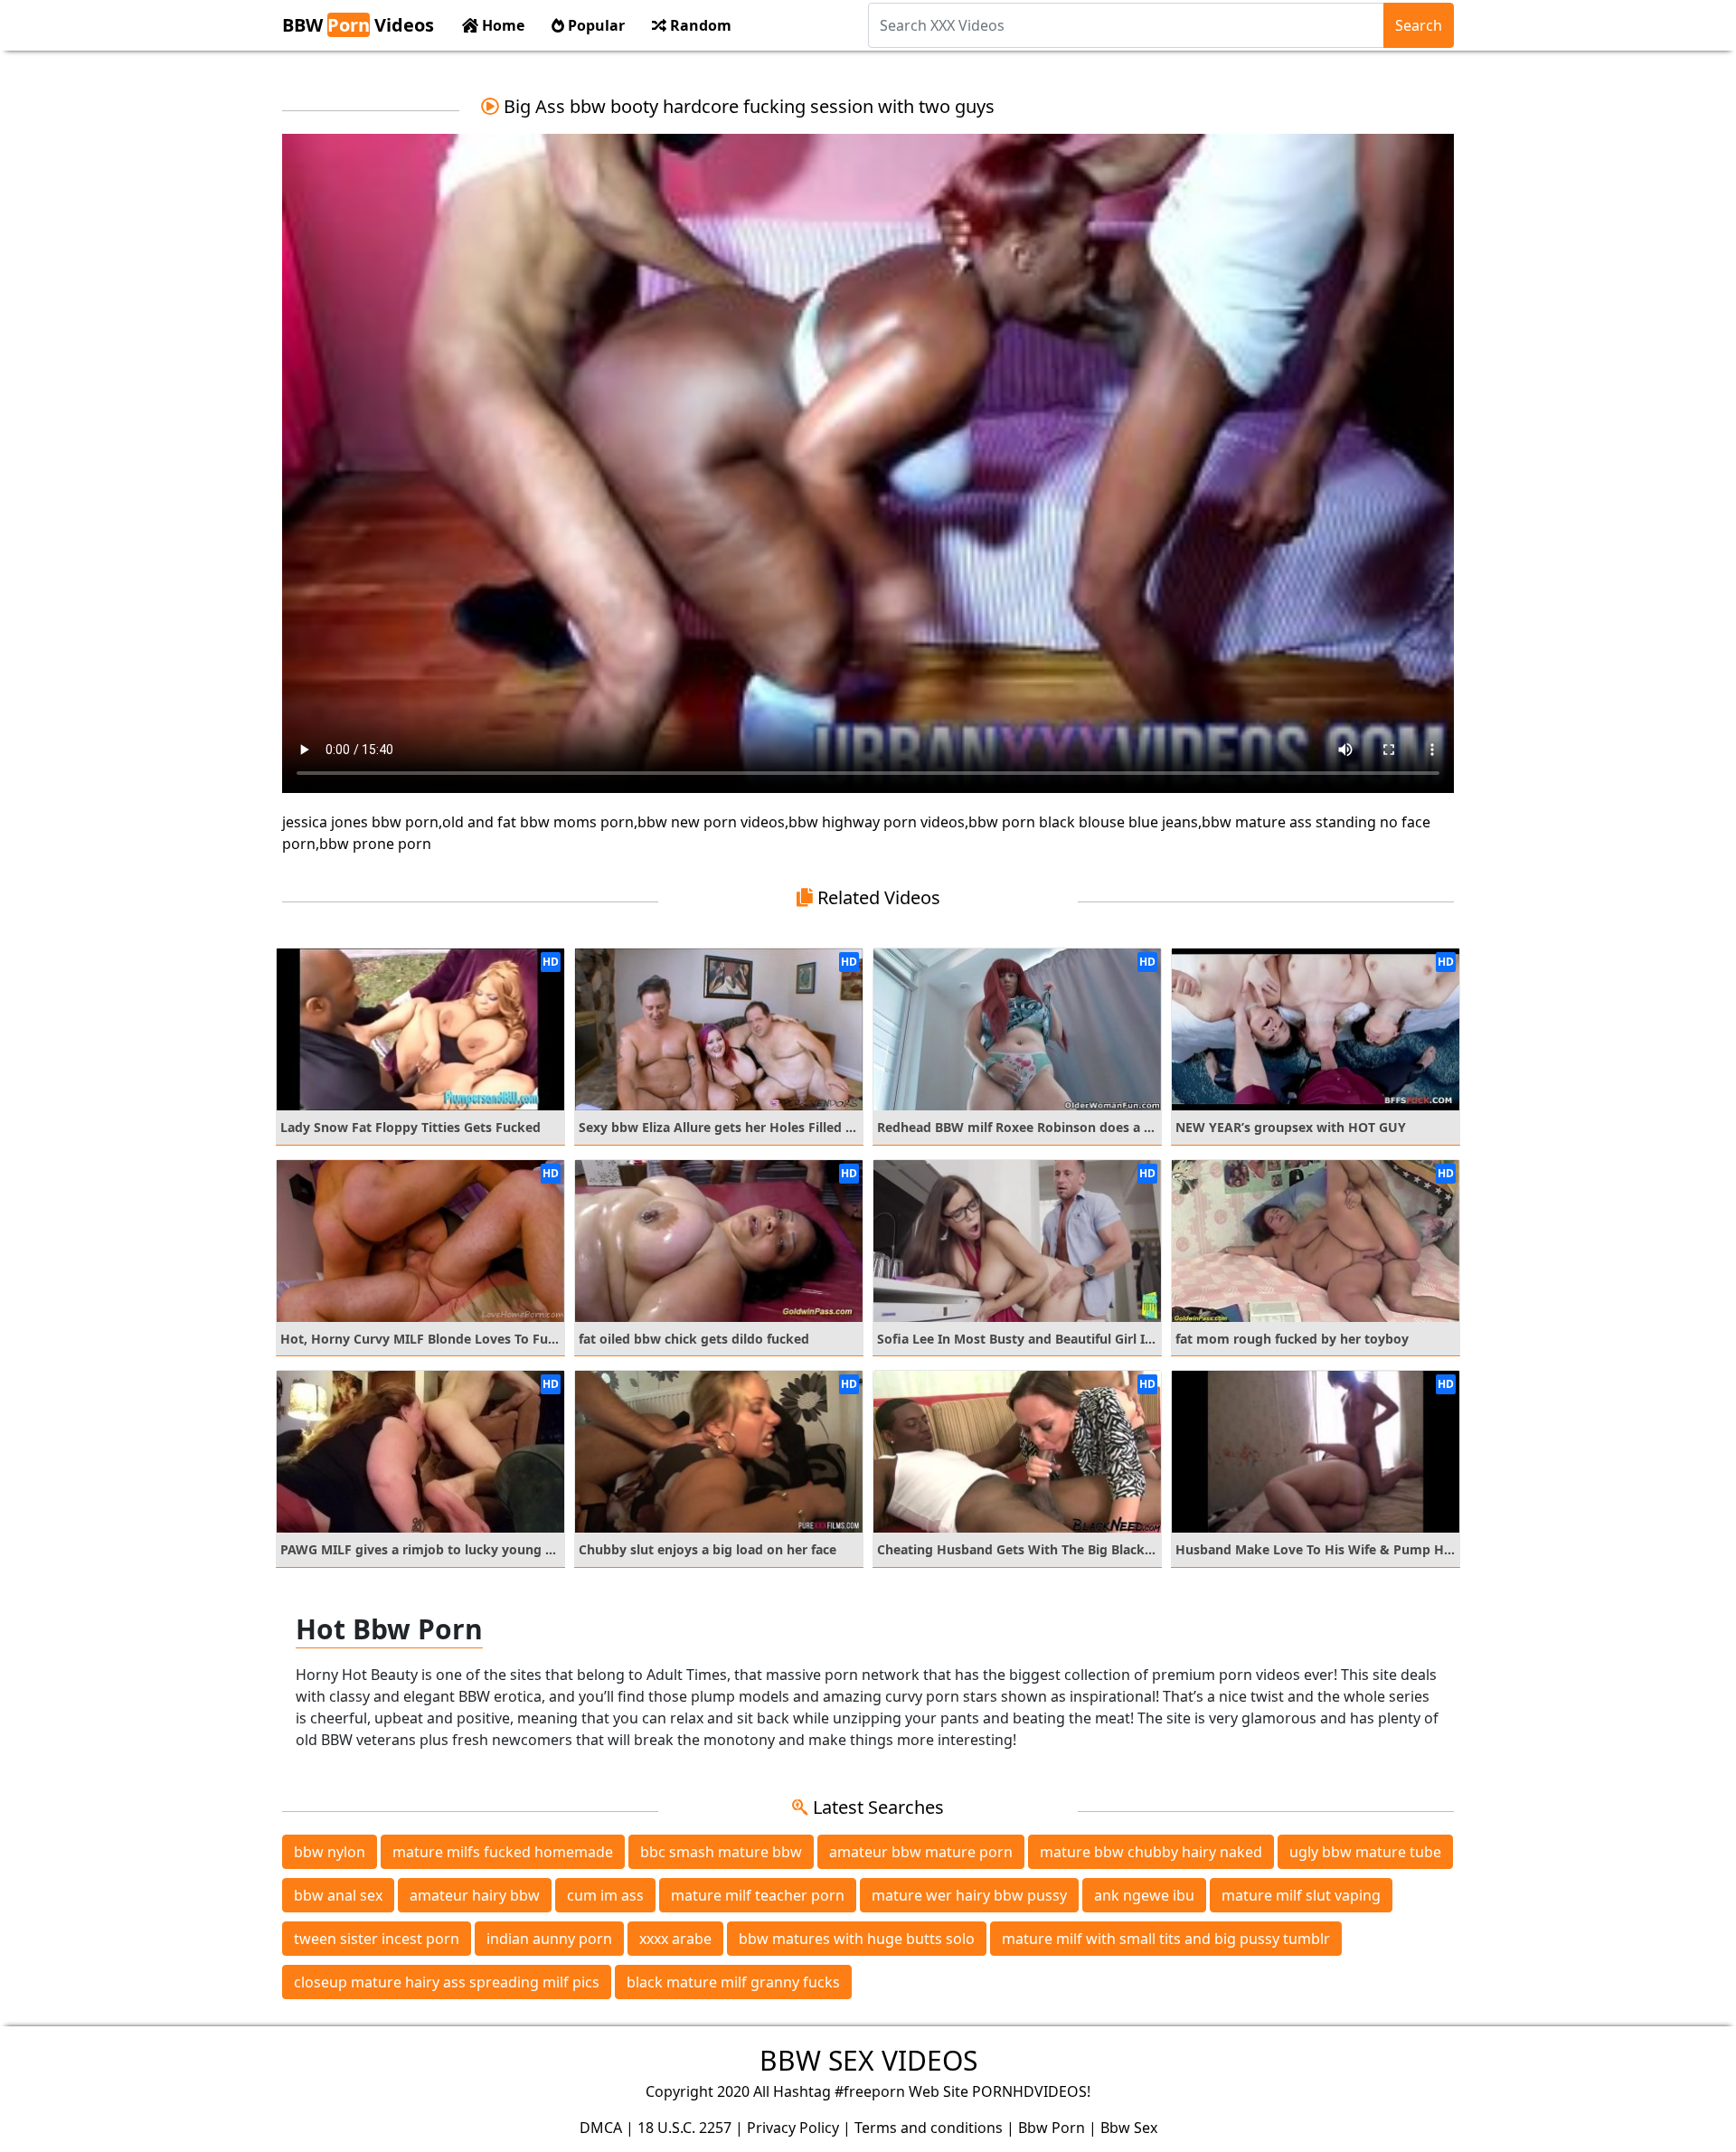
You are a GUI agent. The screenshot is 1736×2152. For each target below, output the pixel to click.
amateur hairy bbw (475, 1895)
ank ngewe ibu (1144, 1895)
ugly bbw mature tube (1365, 1852)
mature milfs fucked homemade (503, 1852)
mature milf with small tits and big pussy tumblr (1166, 1939)
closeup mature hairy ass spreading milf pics (447, 1982)
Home (501, 25)
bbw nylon (330, 1852)
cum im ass (605, 1895)
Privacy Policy (793, 2128)
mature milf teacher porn (758, 1895)
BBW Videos (358, 25)
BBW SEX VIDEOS (868, 2060)
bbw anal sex (338, 1895)
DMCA (601, 2128)
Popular (594, 25)
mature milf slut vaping (1301, 1895)
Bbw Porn (1052, 2128)
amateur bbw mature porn (921, 1852)
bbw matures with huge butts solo (857, 1939)
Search (1419, 25)
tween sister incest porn (377, 1939)
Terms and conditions (929, 2128)
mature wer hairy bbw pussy (969, 1895)
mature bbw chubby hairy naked (1151, 1852)
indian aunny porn (549, 1939)
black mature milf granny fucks (733, 1982)
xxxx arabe (675, 1939)
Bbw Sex (1129, 2128)
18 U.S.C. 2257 (684, 2128)
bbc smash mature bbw (721, 1852)
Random (699, 25)
